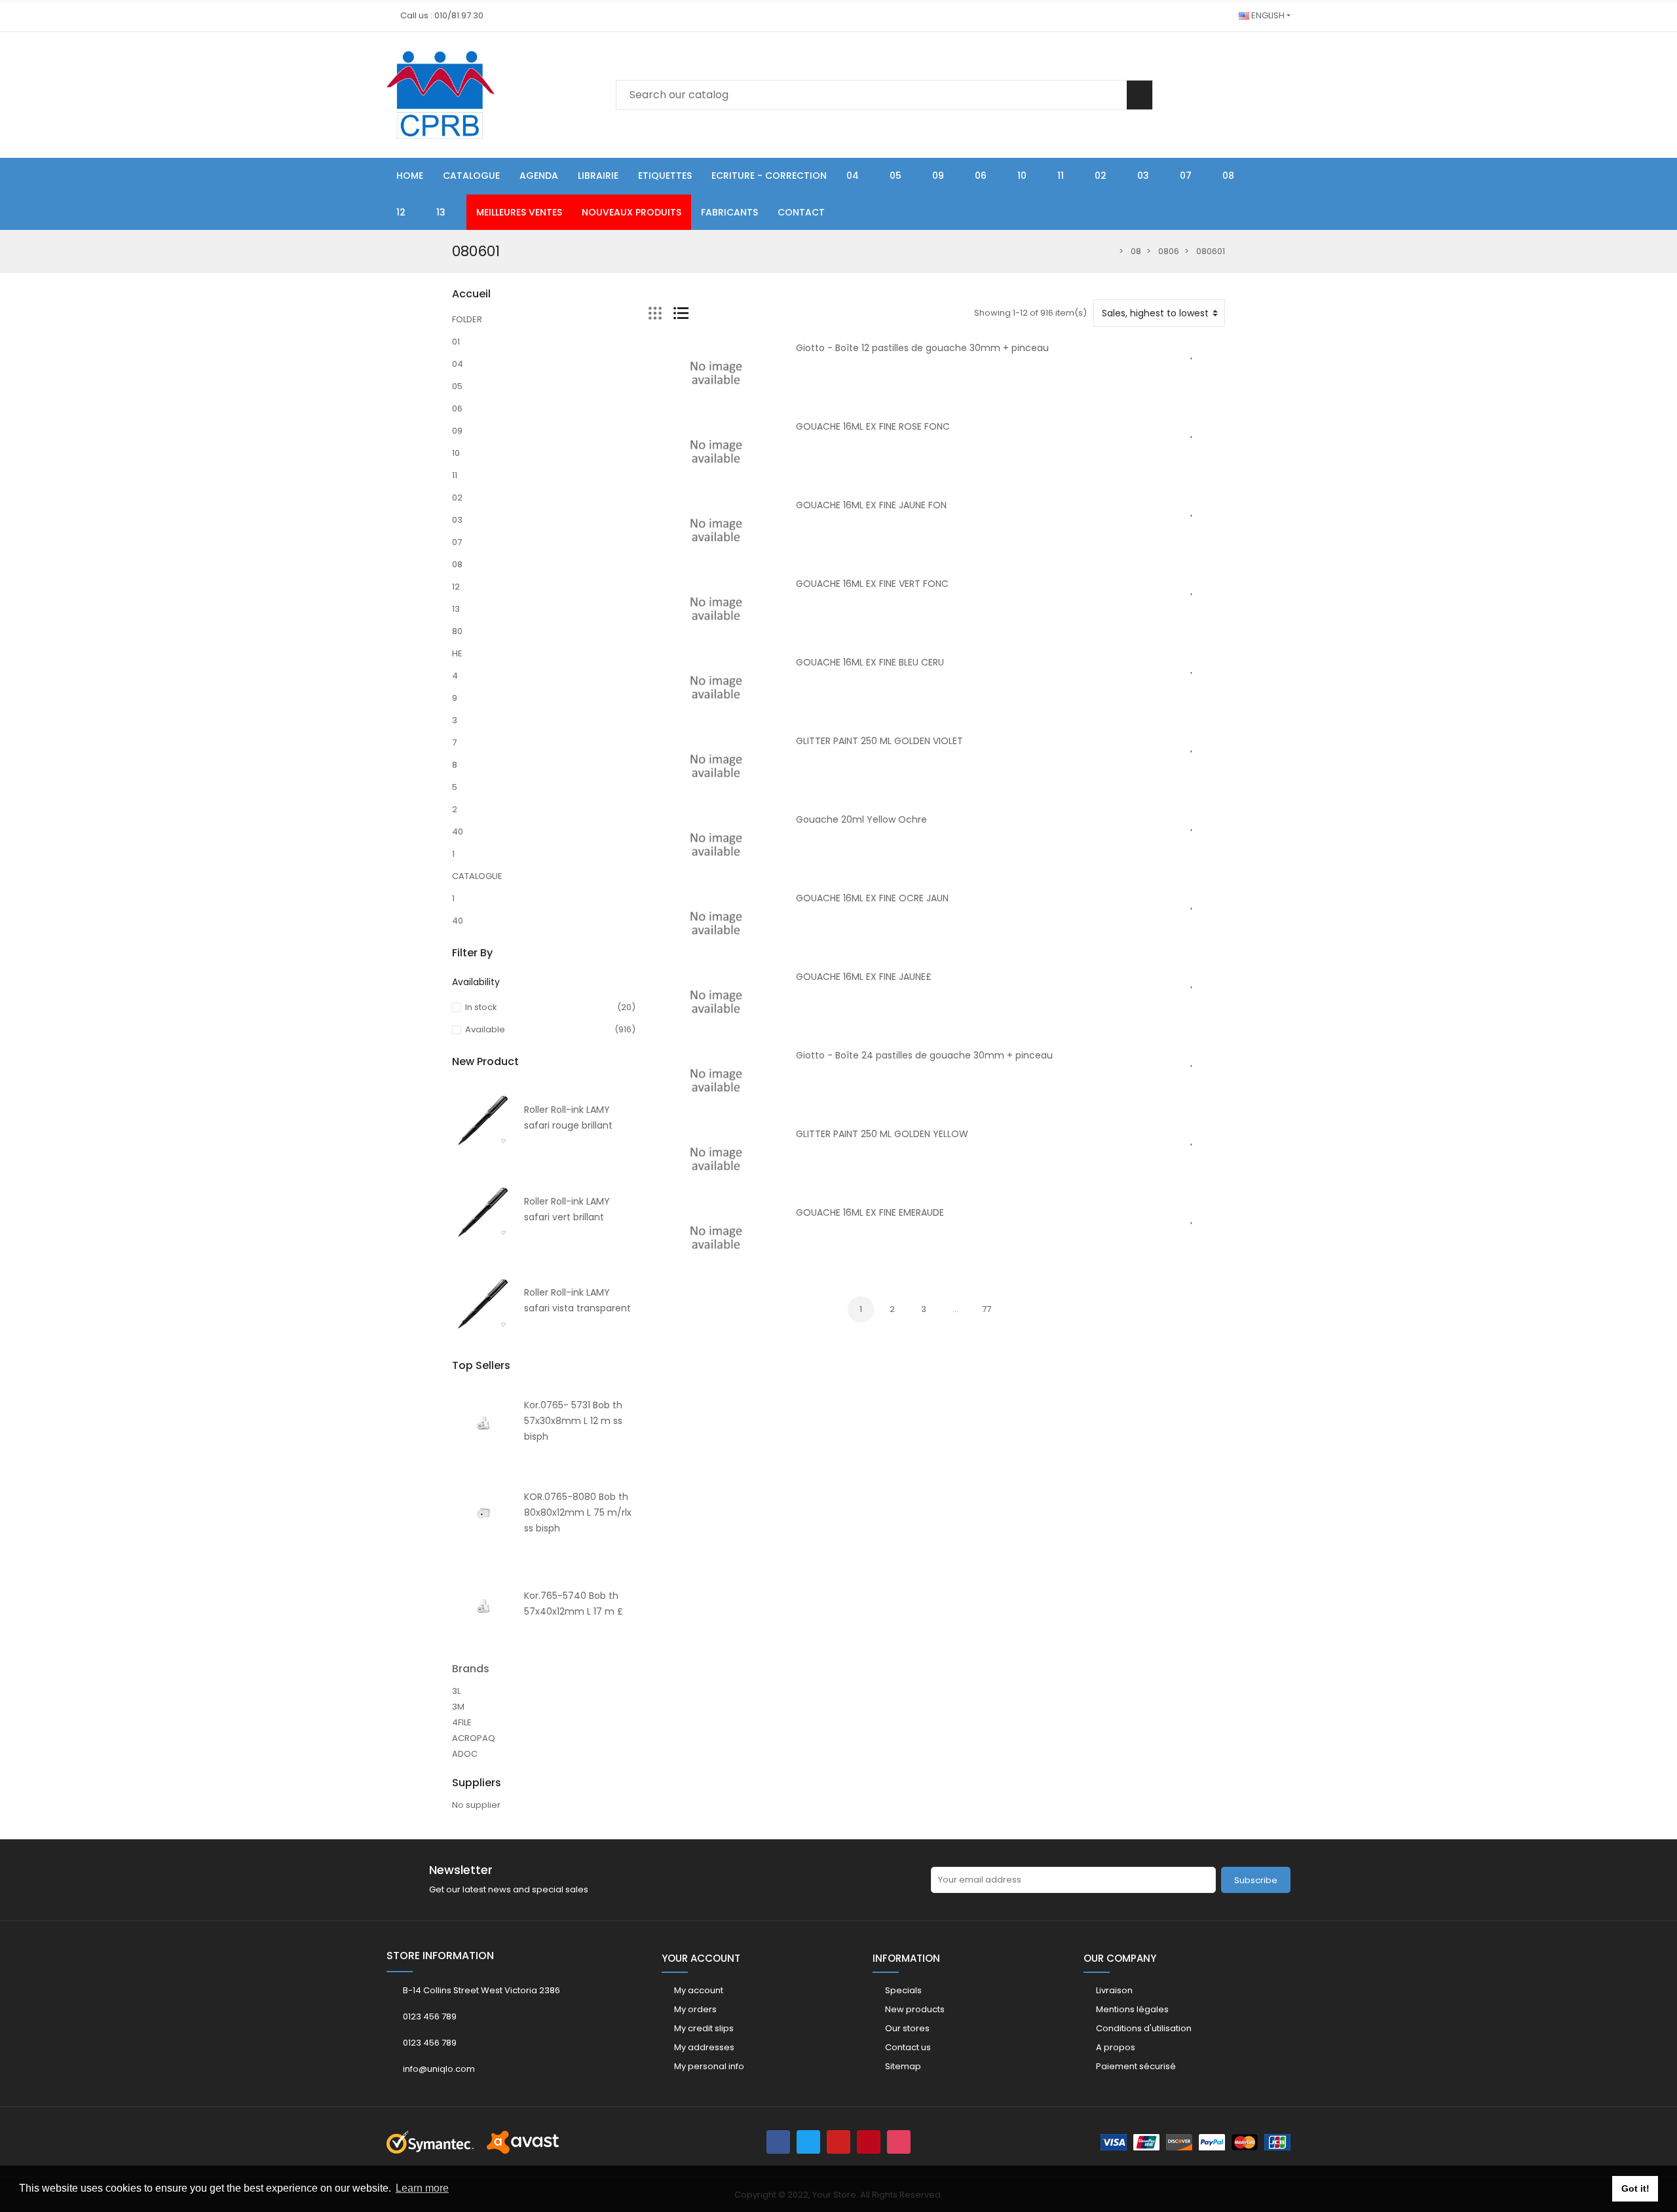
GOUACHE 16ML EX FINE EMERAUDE (870, 1212)
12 (456, 587)
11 (455, 475)
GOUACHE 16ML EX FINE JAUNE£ (864, 977)
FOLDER (467, 319)
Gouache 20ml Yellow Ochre (861, 819)
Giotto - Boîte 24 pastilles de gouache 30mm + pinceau (924, 1055)
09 (457, 431)
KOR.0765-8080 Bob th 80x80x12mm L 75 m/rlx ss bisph (578, 1512)
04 (458, 364)
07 (457, 542)
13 (456, 609)
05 (457, 386)
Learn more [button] (422, 2188)
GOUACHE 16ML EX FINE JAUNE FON (871, 505)
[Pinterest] (869, 2142)
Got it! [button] (1635, 2188)
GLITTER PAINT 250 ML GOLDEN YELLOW (882, 1134)
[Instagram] (899, 2142)
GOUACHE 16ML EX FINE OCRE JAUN (872, 898)
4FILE (462, 1722)
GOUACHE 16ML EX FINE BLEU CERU (870, 662)
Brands (471, 1669)
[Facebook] (778, 2142)
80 (457, 631)
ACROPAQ (474, 1738)
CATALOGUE (477, 876)
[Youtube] (838, 2142)
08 (457, 564)
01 (456, 342)
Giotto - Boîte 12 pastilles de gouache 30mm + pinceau (922, 348)
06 (457, 408)
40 (458, 832)
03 (457, 520)
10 (456, 453)
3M (458, 1707)
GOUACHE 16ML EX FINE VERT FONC (872, 584)
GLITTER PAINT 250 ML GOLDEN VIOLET (879, 741)
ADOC (465, 1754)
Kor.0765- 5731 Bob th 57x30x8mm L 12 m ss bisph (573, 1421)
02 (457, 497)
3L (456, 1691)
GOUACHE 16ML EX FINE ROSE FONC (873, 426)
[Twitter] (808, 2142)
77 (987, 1309)
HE (457, 653)
